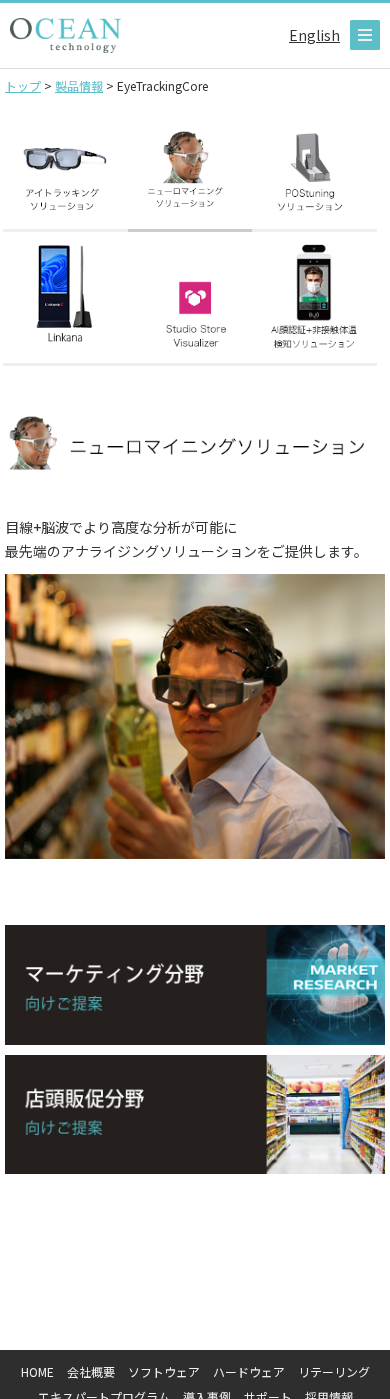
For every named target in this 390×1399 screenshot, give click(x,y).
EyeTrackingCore (65, 171)
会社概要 (91, 1371)
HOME (37, 1371)
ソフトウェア (164, 1371)
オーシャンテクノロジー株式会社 (65, 35)
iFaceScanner (314, 304)
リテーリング (334, 1371)
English (314, 35)
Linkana (65, 304)
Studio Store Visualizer (190, 304)
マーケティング (195, 984)
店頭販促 (195, 1114)
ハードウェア (249, 1371)
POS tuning (314, 171)
